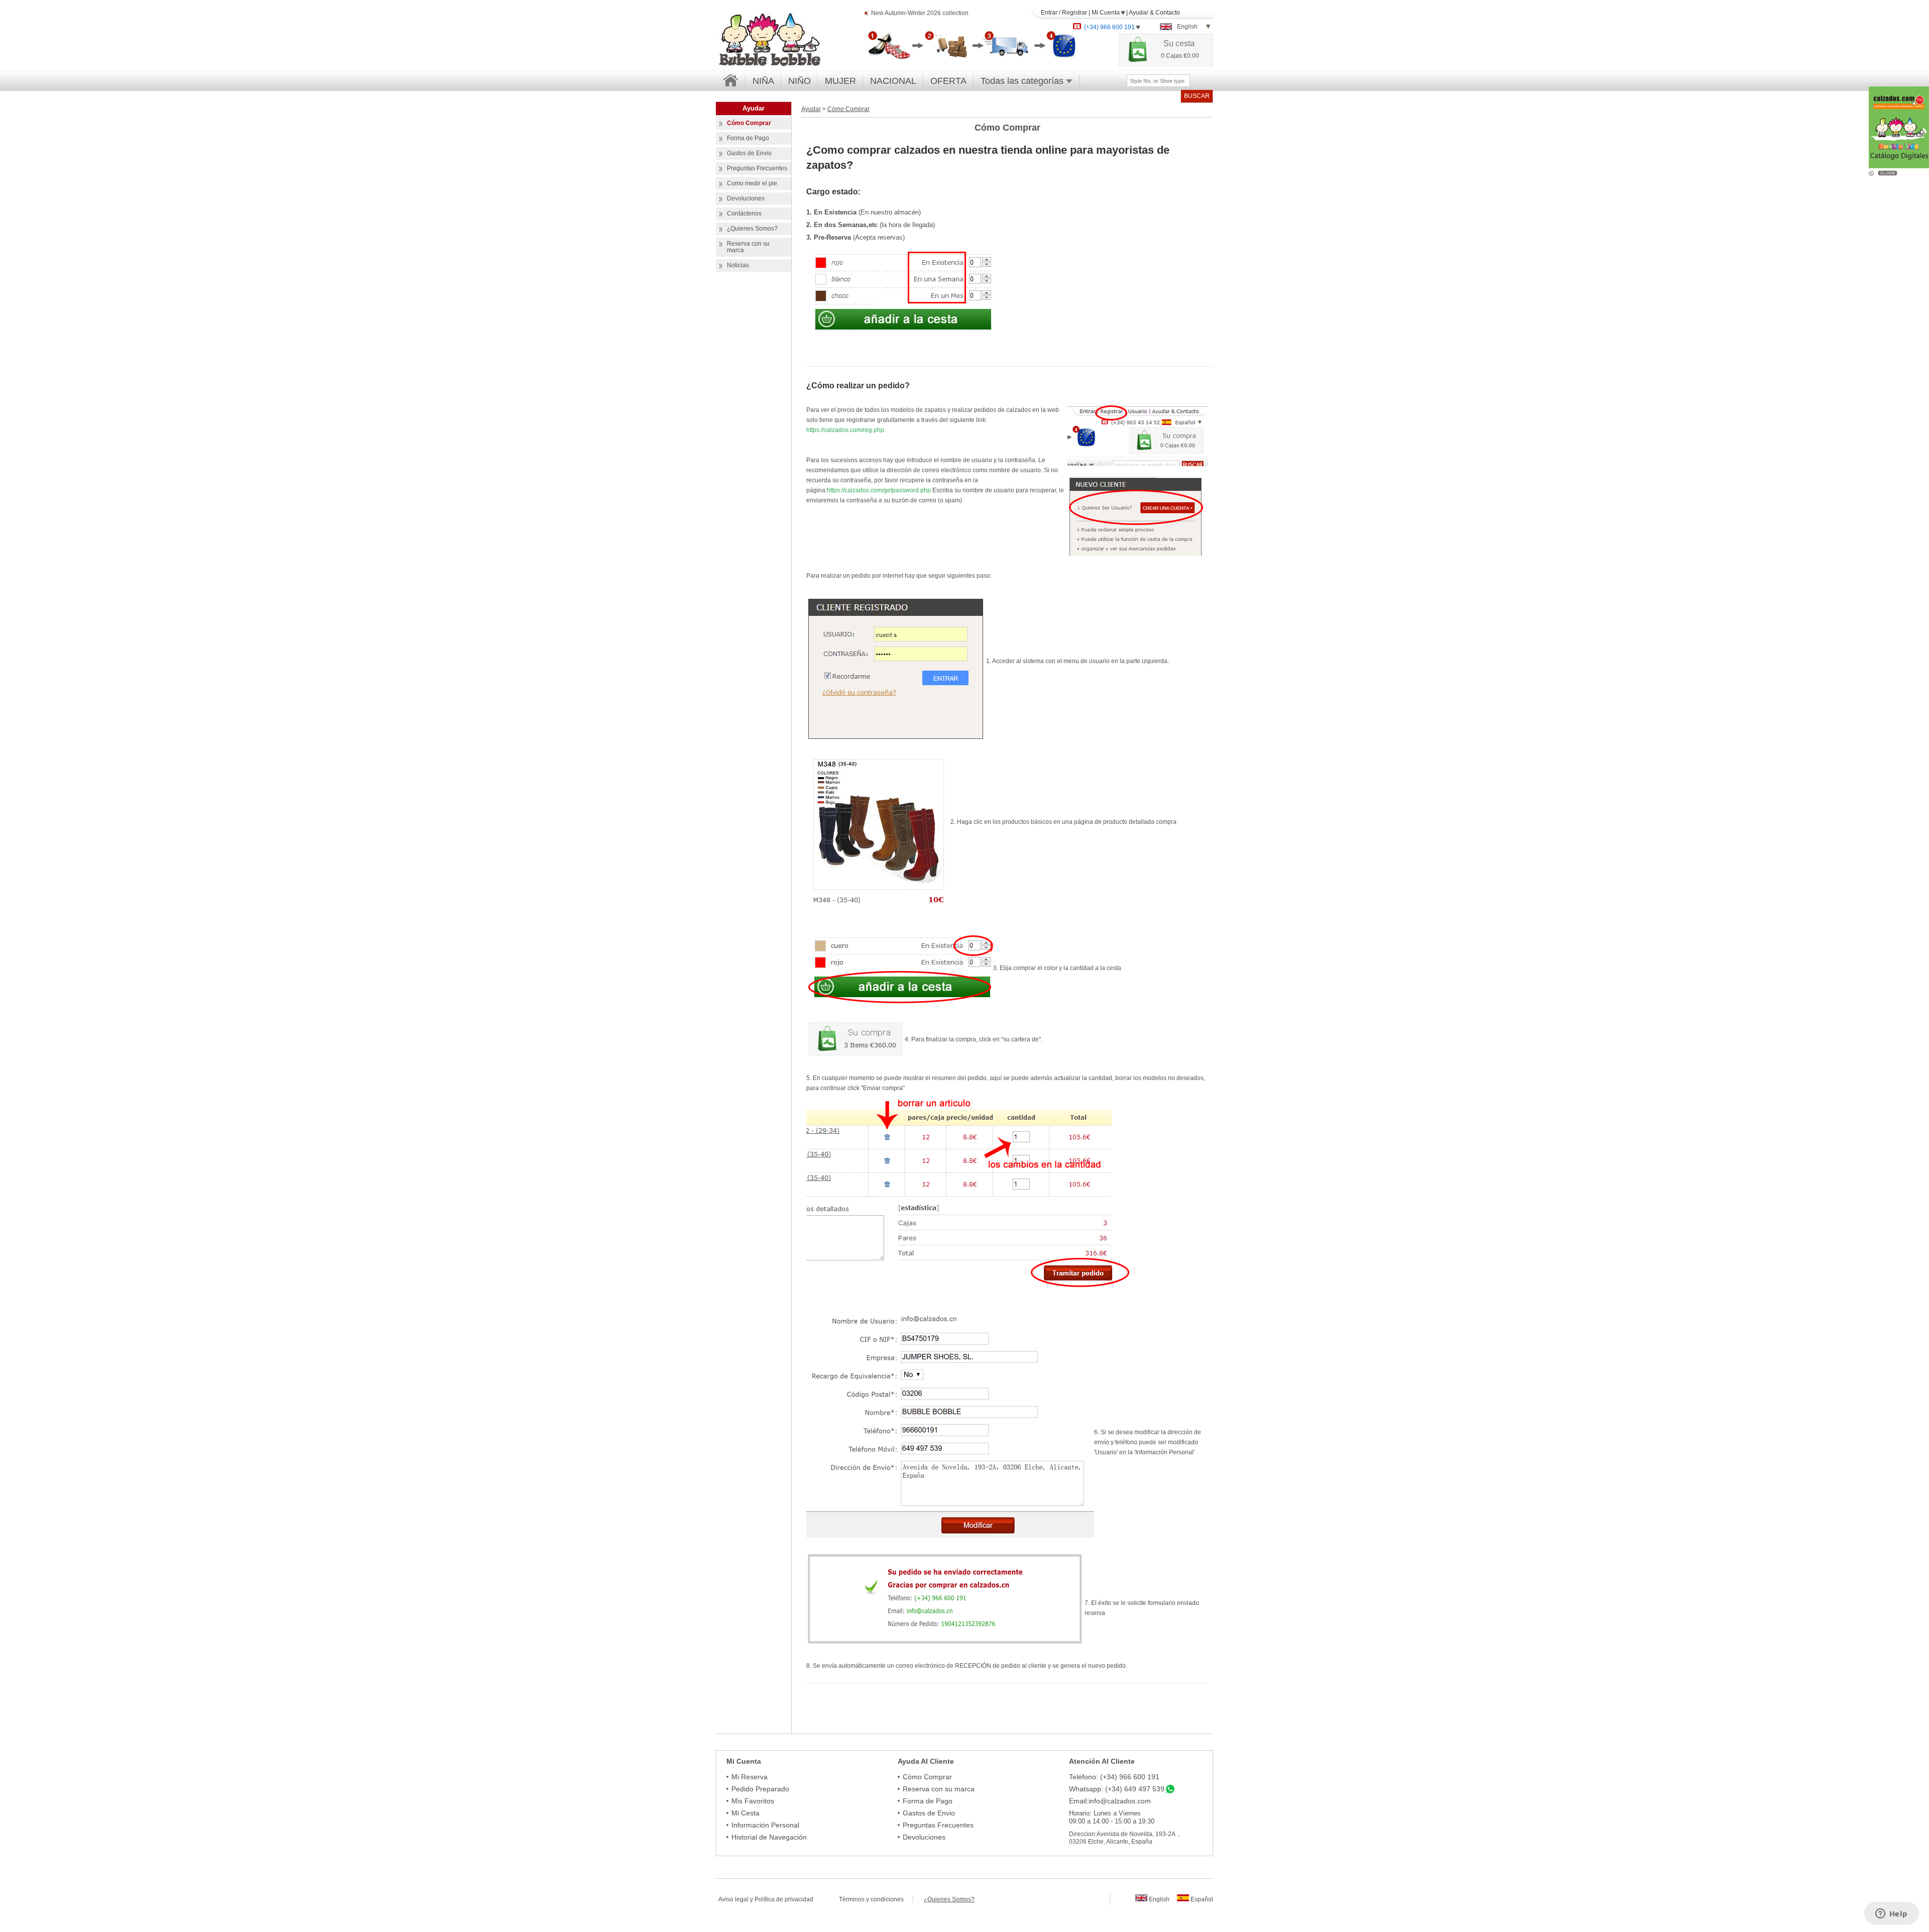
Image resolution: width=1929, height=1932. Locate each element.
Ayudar (1139, 13)
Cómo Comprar (848, 109)
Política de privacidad (784, 1899)
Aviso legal (733, 1899)
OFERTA (948, 81)
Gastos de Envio (929, 1813)
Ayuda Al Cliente (926, 1761)
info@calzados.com (1120, 1801)
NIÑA (763, 81)
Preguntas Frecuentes (938, 1825)
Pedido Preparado (760, 1789)
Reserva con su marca (939, 1789)
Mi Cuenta (1106, 13)
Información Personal (765, 1825)
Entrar (1049, 13)
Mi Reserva (749, 1777)
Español (1201, 1899)
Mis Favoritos (753, 1801)
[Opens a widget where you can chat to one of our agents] (1891, 1914)
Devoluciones (924, 1837)
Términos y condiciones (876, 1899)
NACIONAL (893, 81)
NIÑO (799, 81)
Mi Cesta (745, 1813)
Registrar (1075, 13)
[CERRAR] (1889, 172)
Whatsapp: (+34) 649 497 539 (1117, 1789)
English (1158, 1899)
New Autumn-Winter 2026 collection (920, 13)
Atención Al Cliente (1102, 1761)
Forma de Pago (928, 1801)
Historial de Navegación (769, 1837)
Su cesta (1179, 43)
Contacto (1168, 13)
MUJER (840, 81)
